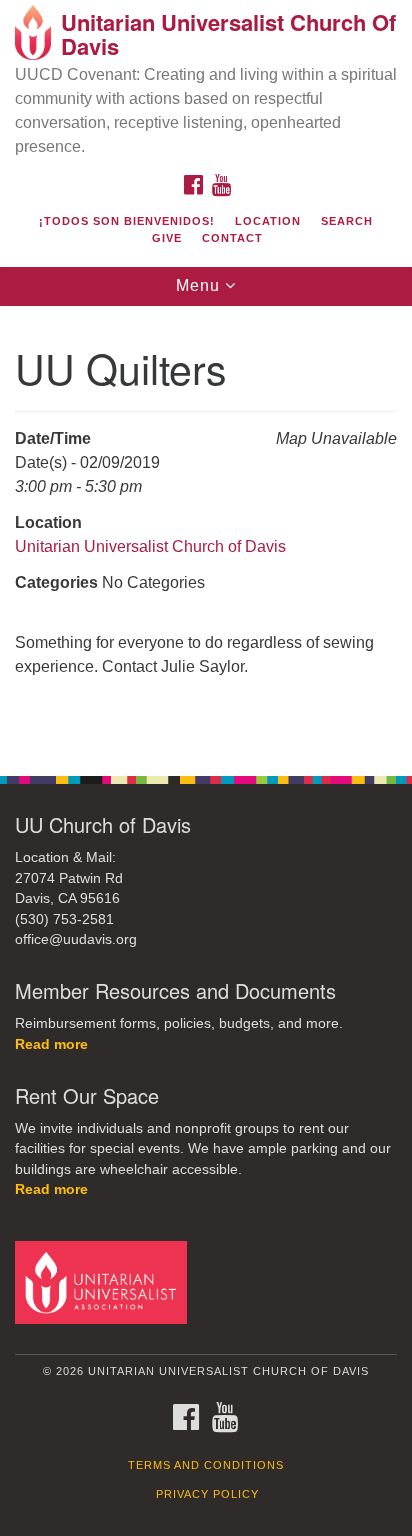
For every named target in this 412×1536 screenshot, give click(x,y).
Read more (51, 1044)
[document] (206, 530)
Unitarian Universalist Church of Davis (150, 546)
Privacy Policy (207, 1494)
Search (347, 221)
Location (268, 221)
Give (167, 238)
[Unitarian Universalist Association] (105, 1281)
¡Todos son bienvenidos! (127, 221)
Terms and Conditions (206, 1465)
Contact (232, 238)
